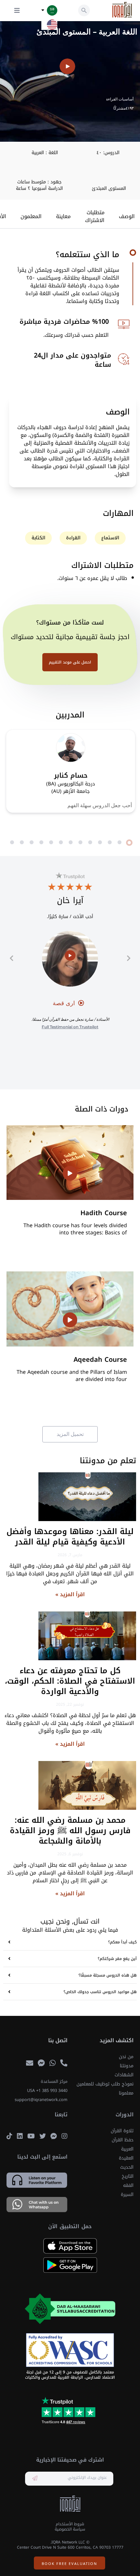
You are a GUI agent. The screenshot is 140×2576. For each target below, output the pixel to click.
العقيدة (126, 2158)
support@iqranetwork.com (41, 2100)
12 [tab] (22, 843)
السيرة (127, 2195)
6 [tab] (80, 843)
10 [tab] (41, 843)
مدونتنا (127, 2066)
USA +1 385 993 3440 (47, 2091)
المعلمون (31, 217)
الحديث (127, 2167)
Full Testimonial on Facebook (70, 1051)
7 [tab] (71, 843)
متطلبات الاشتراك (95, 217)
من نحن (126, 2057)
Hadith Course (104, 1213)
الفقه (128, 2185)
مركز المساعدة (54, 2082)
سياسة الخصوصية (70, 2529)
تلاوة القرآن (122, 2131)
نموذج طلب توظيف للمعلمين (105, 2084)
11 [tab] (32, 843)
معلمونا (126, 2093)
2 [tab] (119, 843)
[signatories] (70, 2350)
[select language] (43, 10)
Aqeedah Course (100, 1360)
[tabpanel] (71, 771)
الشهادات (124, 2075)
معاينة (63, 217)
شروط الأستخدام (70, 2524)
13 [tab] (12, 843)
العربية (127, 2149)
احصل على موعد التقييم (70, 662)
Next (11, 958)
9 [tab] (51, 843)
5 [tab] (90, 843)
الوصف (127, 217)
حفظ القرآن (123, 2140)
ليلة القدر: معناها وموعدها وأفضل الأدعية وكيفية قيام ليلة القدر (70, 1537)
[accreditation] (70, 2309)
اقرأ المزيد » (70, 1594)
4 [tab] (100, 843)
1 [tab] (129, 843)
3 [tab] (110, 843)
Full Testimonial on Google (70, 1065)
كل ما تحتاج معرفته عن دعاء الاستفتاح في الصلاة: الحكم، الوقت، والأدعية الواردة (70, 1681)
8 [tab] (61, 843)
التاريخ (128, 2176)
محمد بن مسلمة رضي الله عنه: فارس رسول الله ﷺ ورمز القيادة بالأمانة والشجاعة (70, 1831)
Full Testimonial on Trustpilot (70, 1027)
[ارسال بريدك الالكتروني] (35, 2479)
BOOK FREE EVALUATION (70, 2563)
